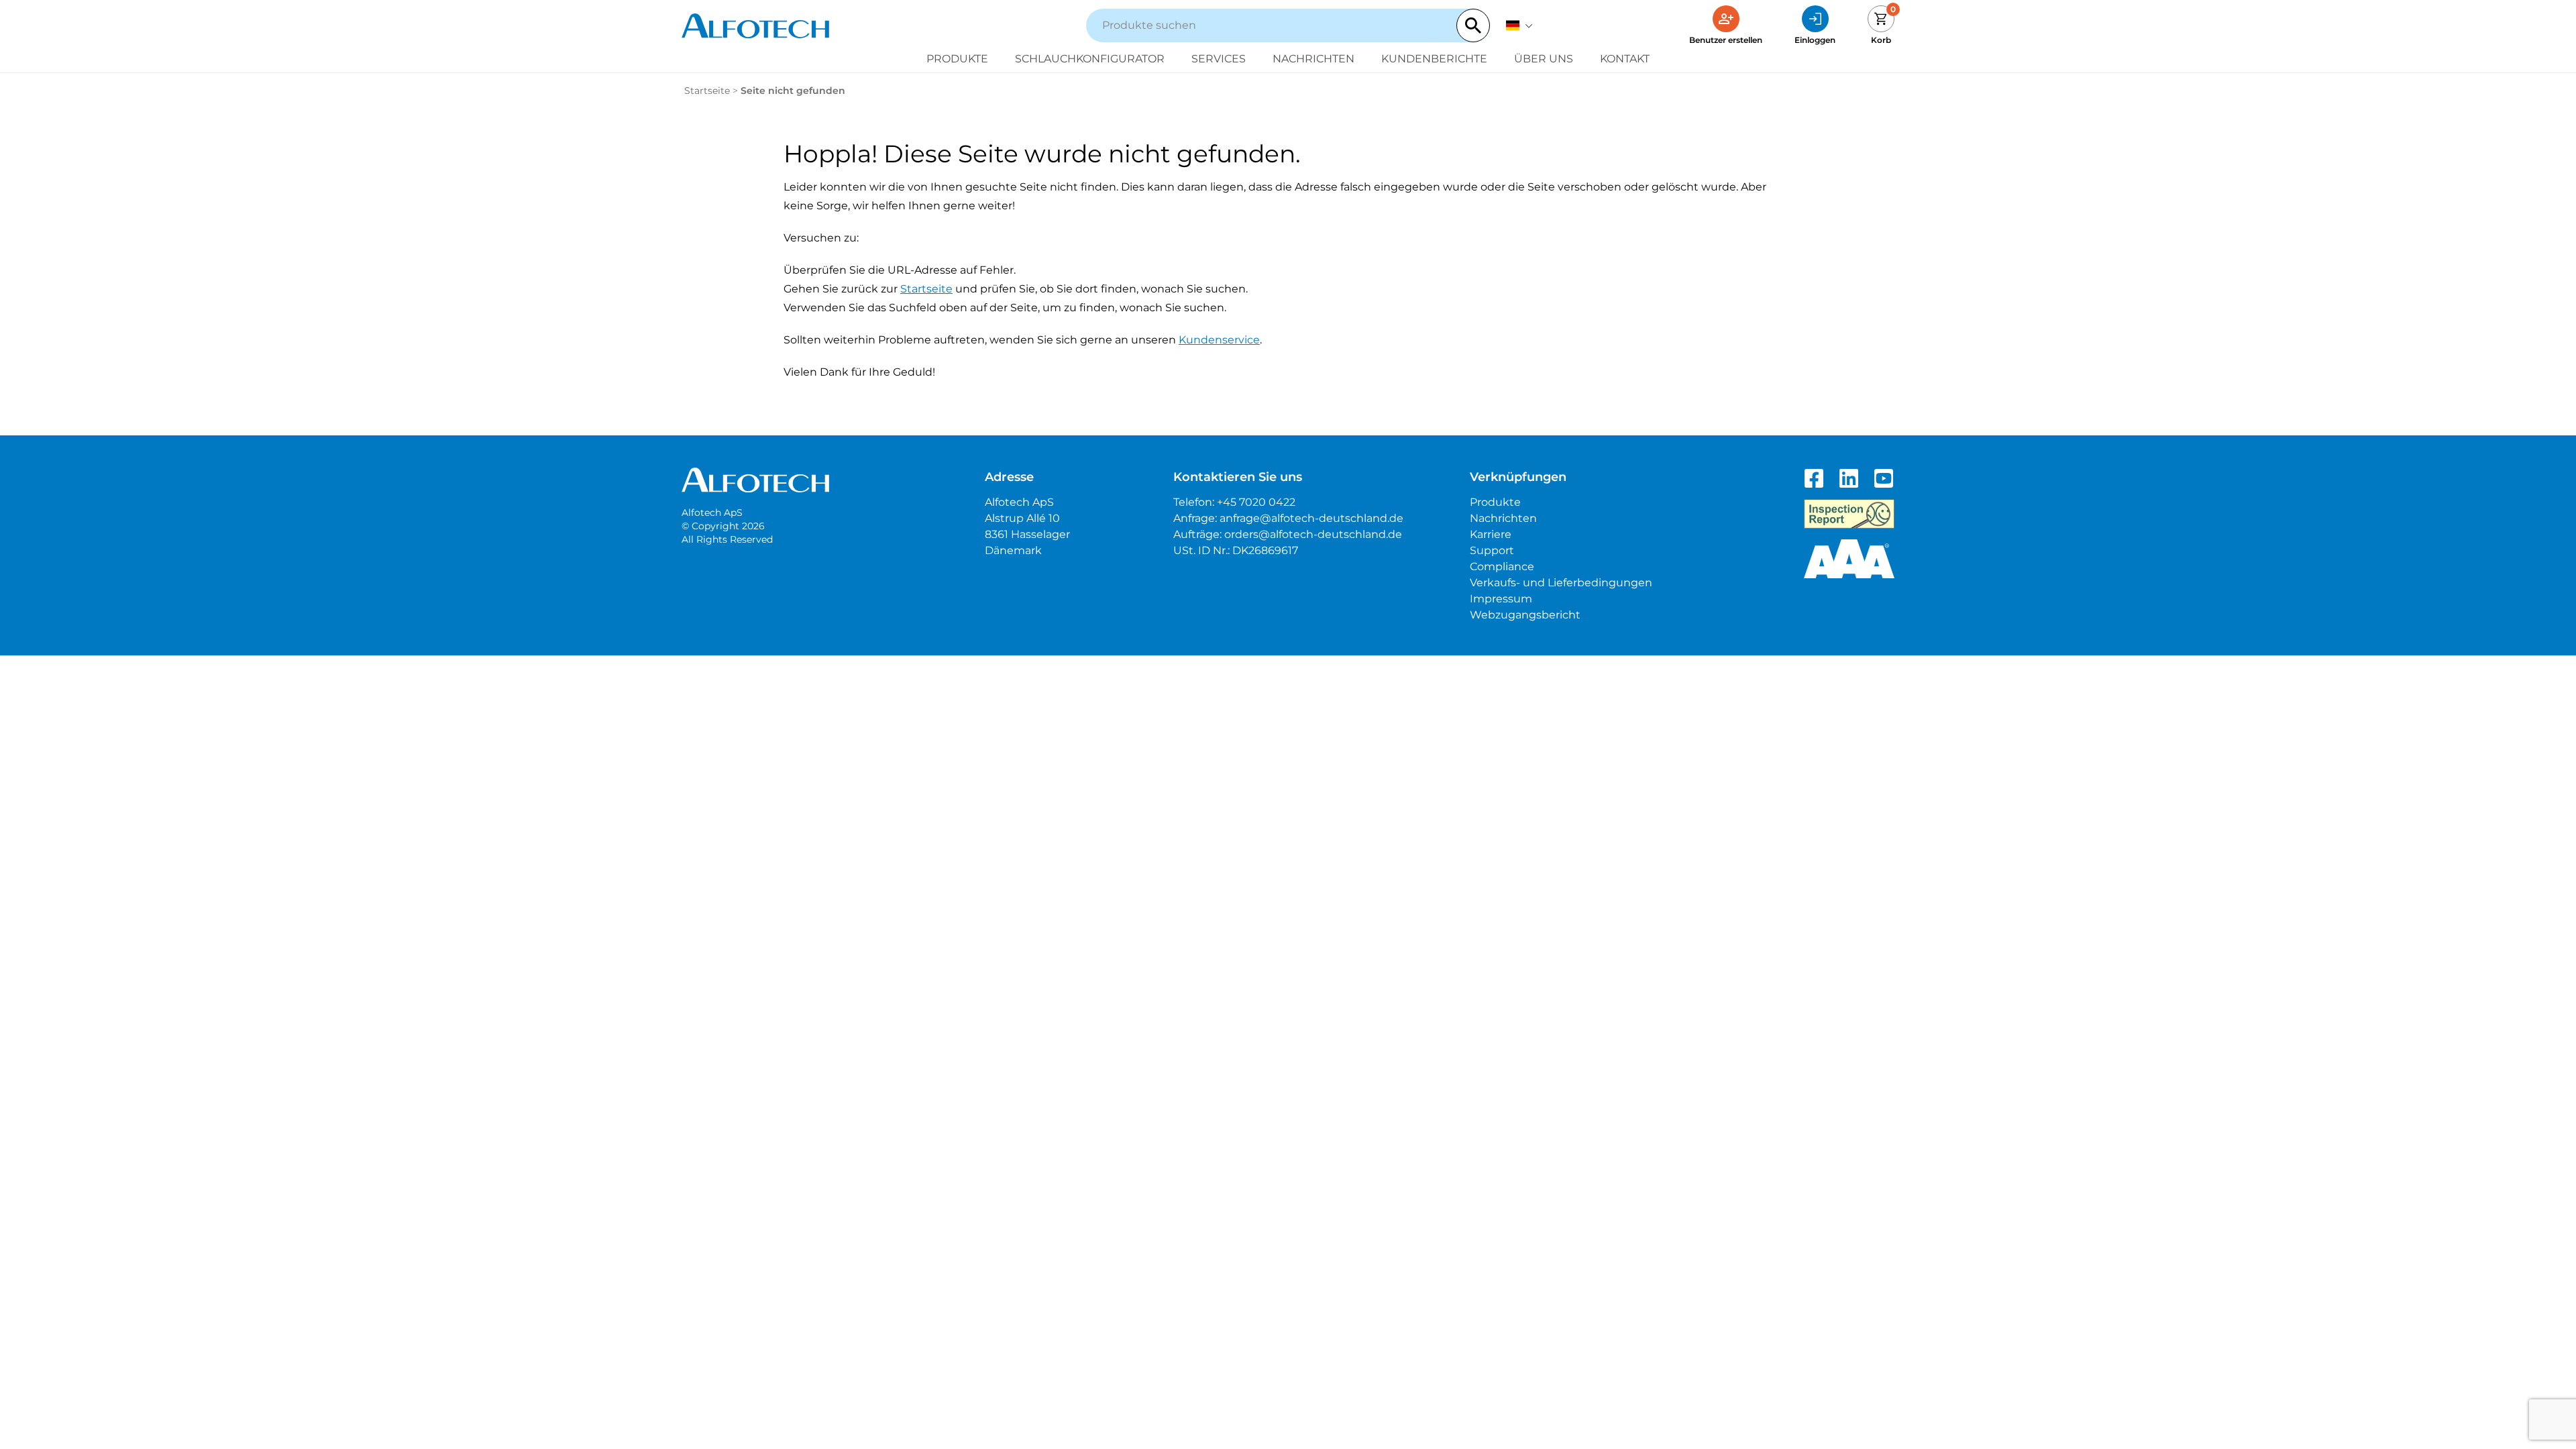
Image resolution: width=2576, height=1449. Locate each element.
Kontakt (1625, 59)
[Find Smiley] (1849, 514)
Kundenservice (1219, 340)
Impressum (1501, 599)
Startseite (707, 91)
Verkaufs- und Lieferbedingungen (1561, 583)
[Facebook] (1814, 478)
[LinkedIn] (1849, 478)
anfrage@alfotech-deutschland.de (1311, 518)
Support (1492, 550)
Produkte (957, 59)
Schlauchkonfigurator (1090, 59)
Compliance (1502, 567)
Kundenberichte (1434, 59)
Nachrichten (1313, 59)
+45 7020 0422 (1256, 502)
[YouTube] (1884, 478)
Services (1219, 59)
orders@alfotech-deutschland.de (1313, 534)
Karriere (1491, 534)
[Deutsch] (1519, 25)
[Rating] (1849, 559)
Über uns (1544, 59)
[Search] (1473, 25)
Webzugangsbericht (1525, 615)
